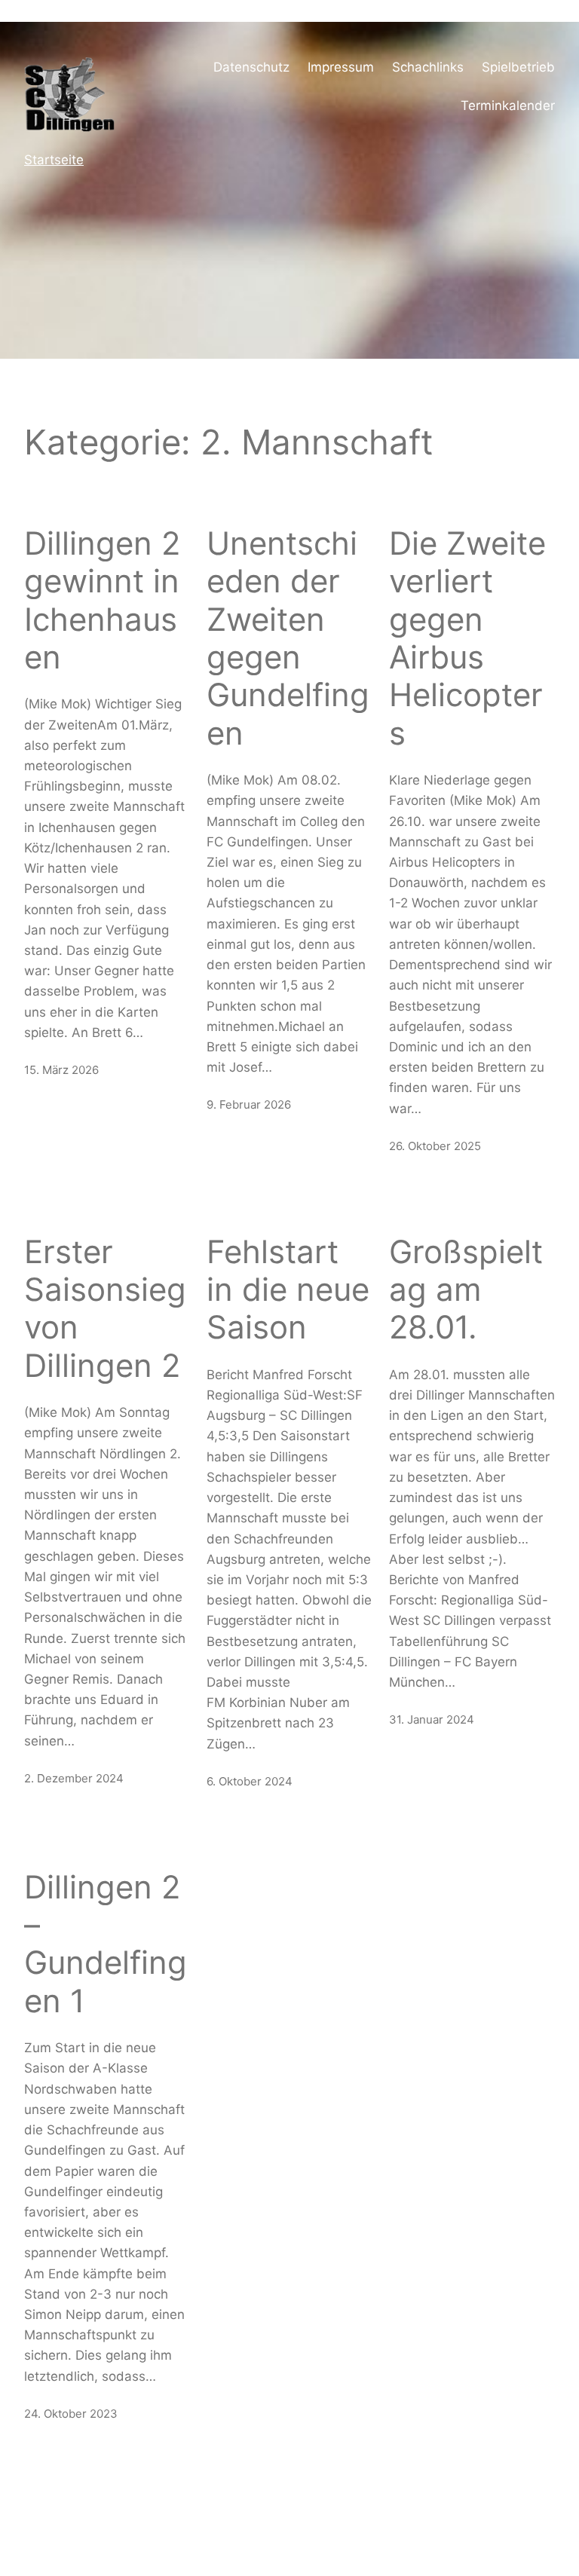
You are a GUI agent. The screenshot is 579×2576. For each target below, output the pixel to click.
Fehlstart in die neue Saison (288, 1290)
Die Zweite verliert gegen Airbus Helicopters (467, 638)
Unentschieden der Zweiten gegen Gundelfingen (288, 638)
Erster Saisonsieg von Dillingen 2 (105, 1309)
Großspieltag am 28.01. (466, 1290)
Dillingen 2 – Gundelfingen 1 (106, 1944)
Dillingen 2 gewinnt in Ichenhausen (102, 600)
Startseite (54, 160)
